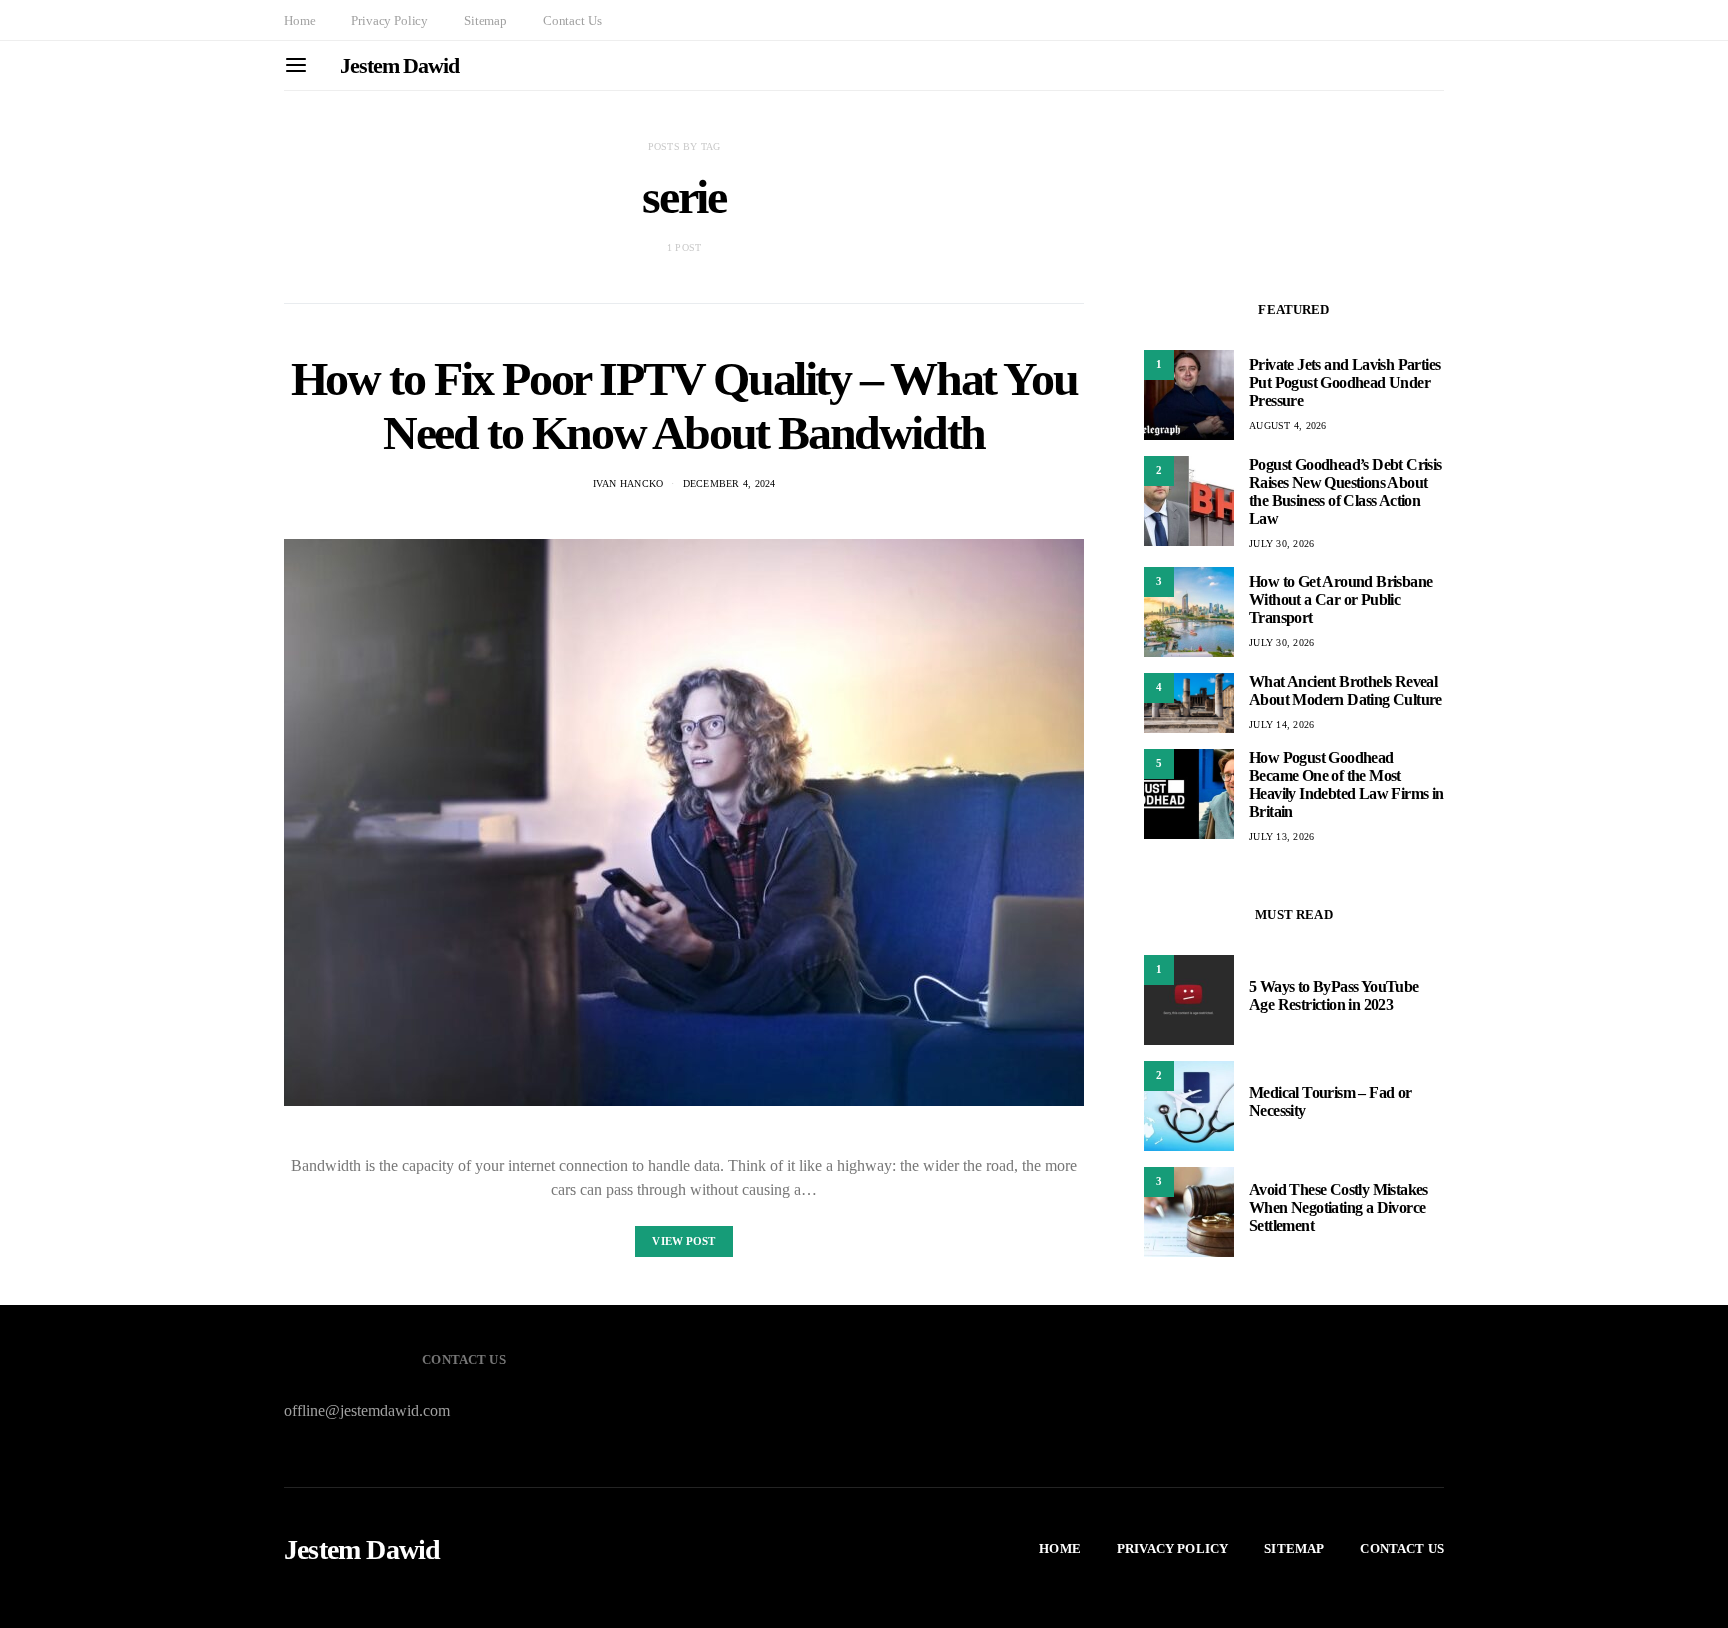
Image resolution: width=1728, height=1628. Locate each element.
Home (299, 20)
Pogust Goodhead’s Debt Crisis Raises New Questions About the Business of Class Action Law (1345, 491)
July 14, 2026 (1281, 724)
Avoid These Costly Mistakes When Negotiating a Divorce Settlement (1338, 1207)
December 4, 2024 (729, 483)
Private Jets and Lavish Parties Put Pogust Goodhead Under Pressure (1344, 382)
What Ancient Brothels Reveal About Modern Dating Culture (1345, 690)
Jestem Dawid (399, 65)
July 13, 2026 (1281, 836)
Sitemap (485, 20)
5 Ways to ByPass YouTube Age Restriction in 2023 (1334, 995)
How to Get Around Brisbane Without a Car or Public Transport (1340, 599)
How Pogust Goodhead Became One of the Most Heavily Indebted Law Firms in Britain (1346, 784)
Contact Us (572, 20)
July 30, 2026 (1281, 543)
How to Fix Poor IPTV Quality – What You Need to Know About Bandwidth (684, 405)
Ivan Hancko (628, 483)
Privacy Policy (389, 20)
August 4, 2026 (1288, 425)
